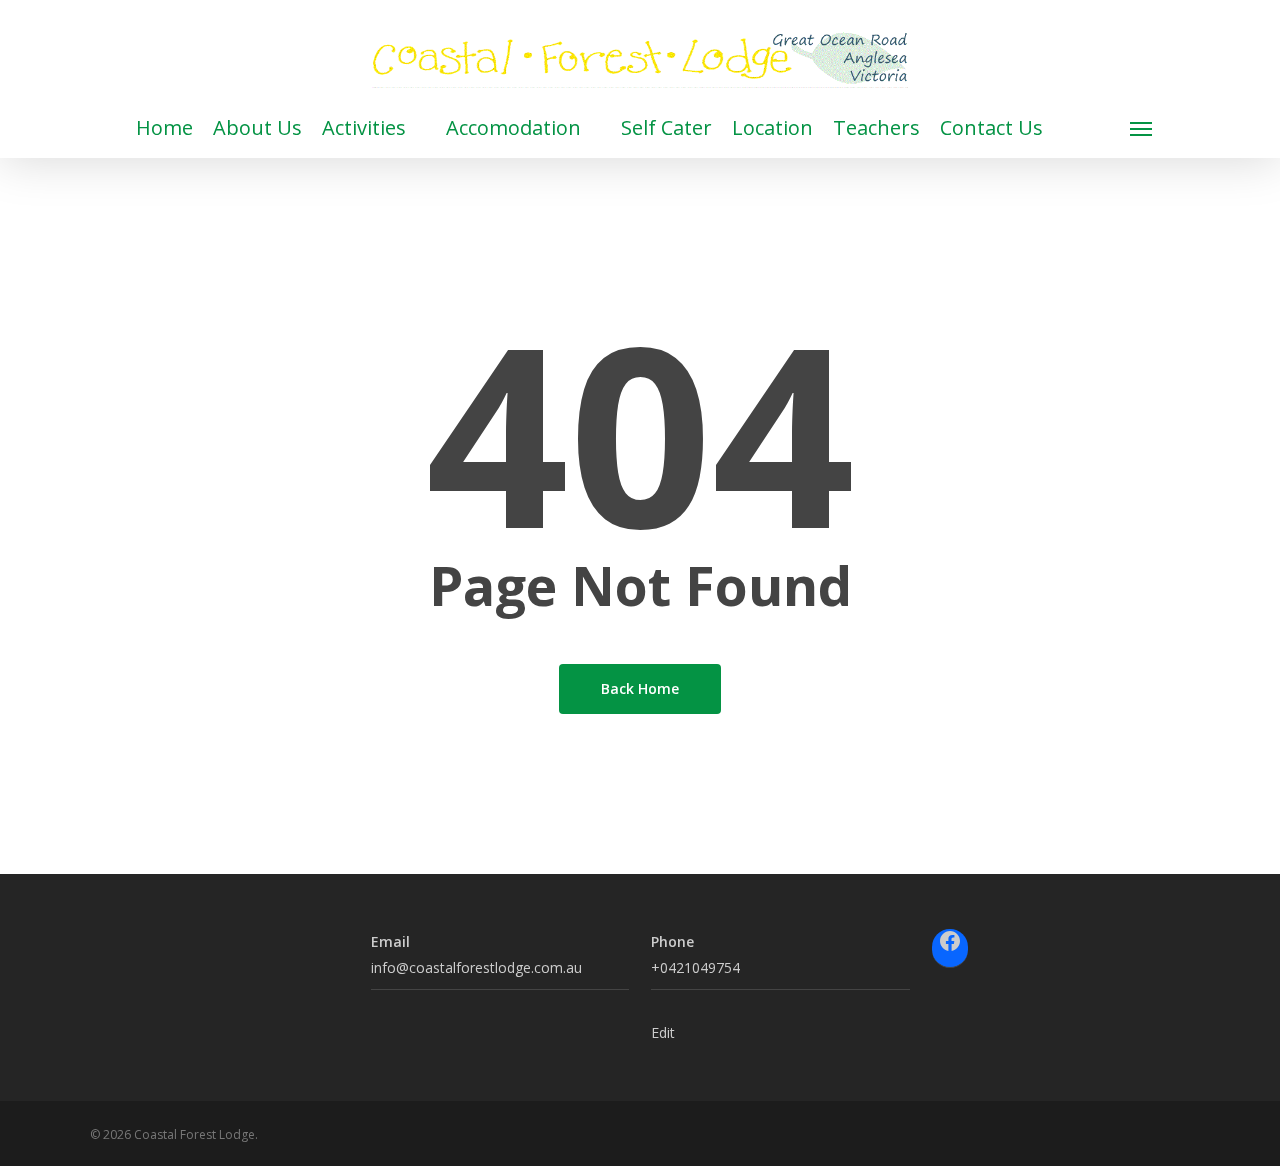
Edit (663, 1032)
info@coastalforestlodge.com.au (476, 967)
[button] (1142, 128)
